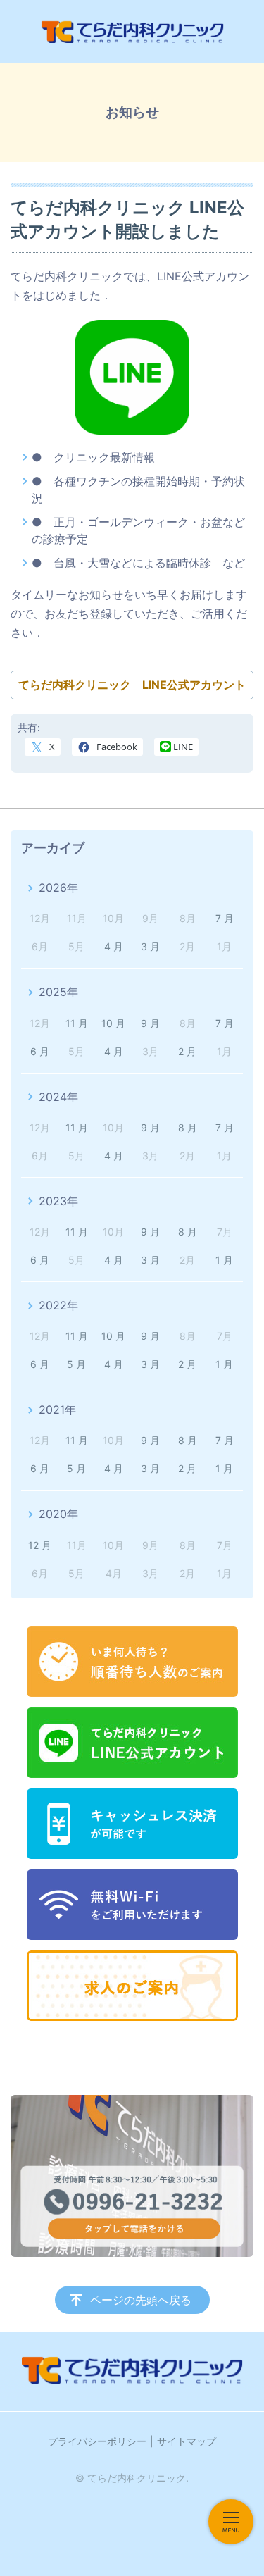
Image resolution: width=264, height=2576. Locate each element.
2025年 (58, 992)
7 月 (225, 918)
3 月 (150, 946)
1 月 (224, 1260)
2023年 (58, 1201)
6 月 (40, 1051)
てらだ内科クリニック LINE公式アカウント (132, 685)
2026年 (58, 888)
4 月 (114, 946)
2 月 (187, 1051)
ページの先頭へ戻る (141, 2300)
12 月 (40, 1545)
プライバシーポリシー (97, 2441)
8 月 (188, 1127)
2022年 (58, 1305)
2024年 (58, 1097)
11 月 (77, 1023)
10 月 (113, 1023)
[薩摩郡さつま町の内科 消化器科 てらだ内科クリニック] (132, 32)
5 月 (76, 1364)
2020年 (58, 1514)
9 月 (150, 1023)
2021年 (57, 1410)
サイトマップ (187, 2441)
